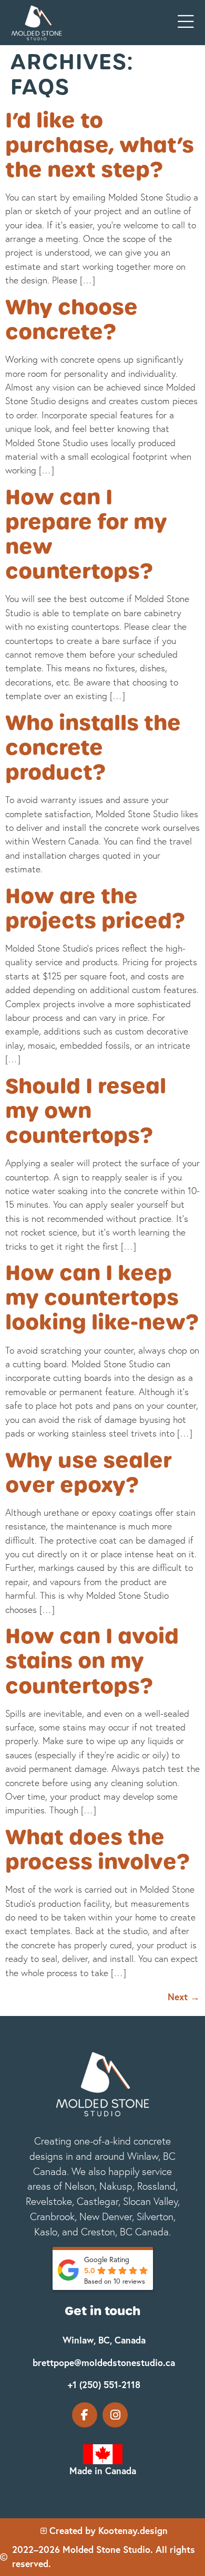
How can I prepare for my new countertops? (86, 534)
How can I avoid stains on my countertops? (92, 1661)
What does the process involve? (98, 1849)
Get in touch (102, 2311)
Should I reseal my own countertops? (86, 1111)
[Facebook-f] (85, 2415)
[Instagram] (115, 2415)
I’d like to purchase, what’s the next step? (100, 145)
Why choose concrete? (71, 319)
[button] (186, 22)
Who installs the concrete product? (93, 747)
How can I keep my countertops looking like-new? (102, 1297)
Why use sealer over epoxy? (89, 1472)
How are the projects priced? (95, 908)
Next (184, 1997)
